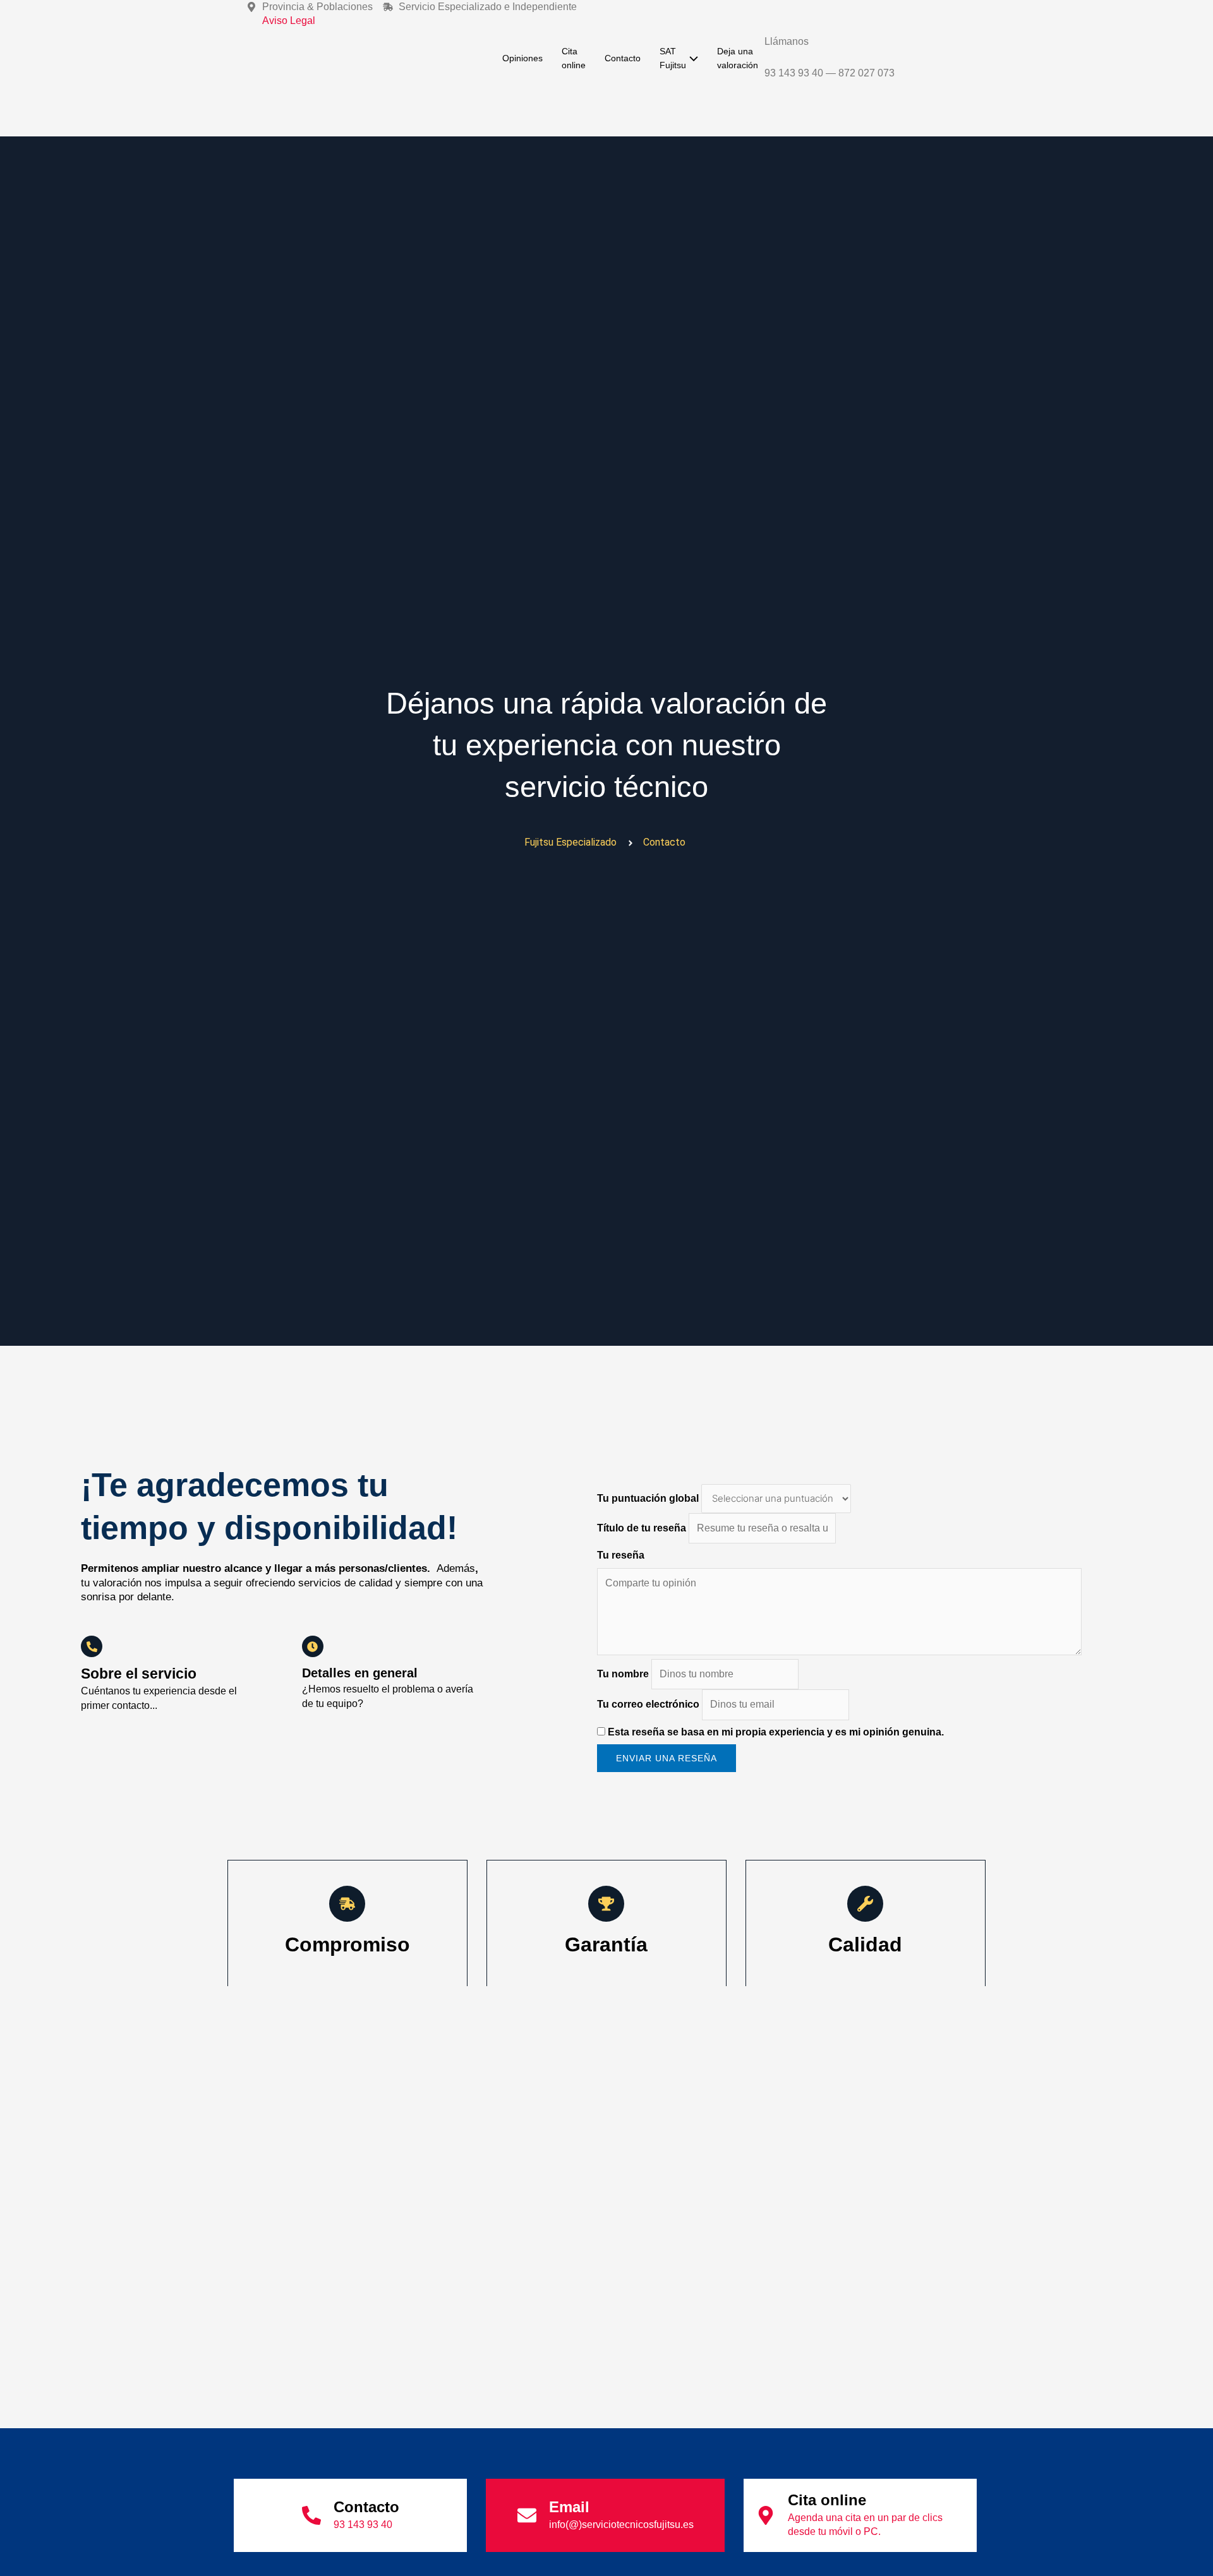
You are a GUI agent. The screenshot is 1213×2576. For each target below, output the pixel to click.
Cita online (574, 58)
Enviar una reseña (667, 1758)
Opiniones (522, 58)
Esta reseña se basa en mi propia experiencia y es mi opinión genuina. (776, 1732)
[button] (692, 58)
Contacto (623, 58)
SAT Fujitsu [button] (673, 58)
